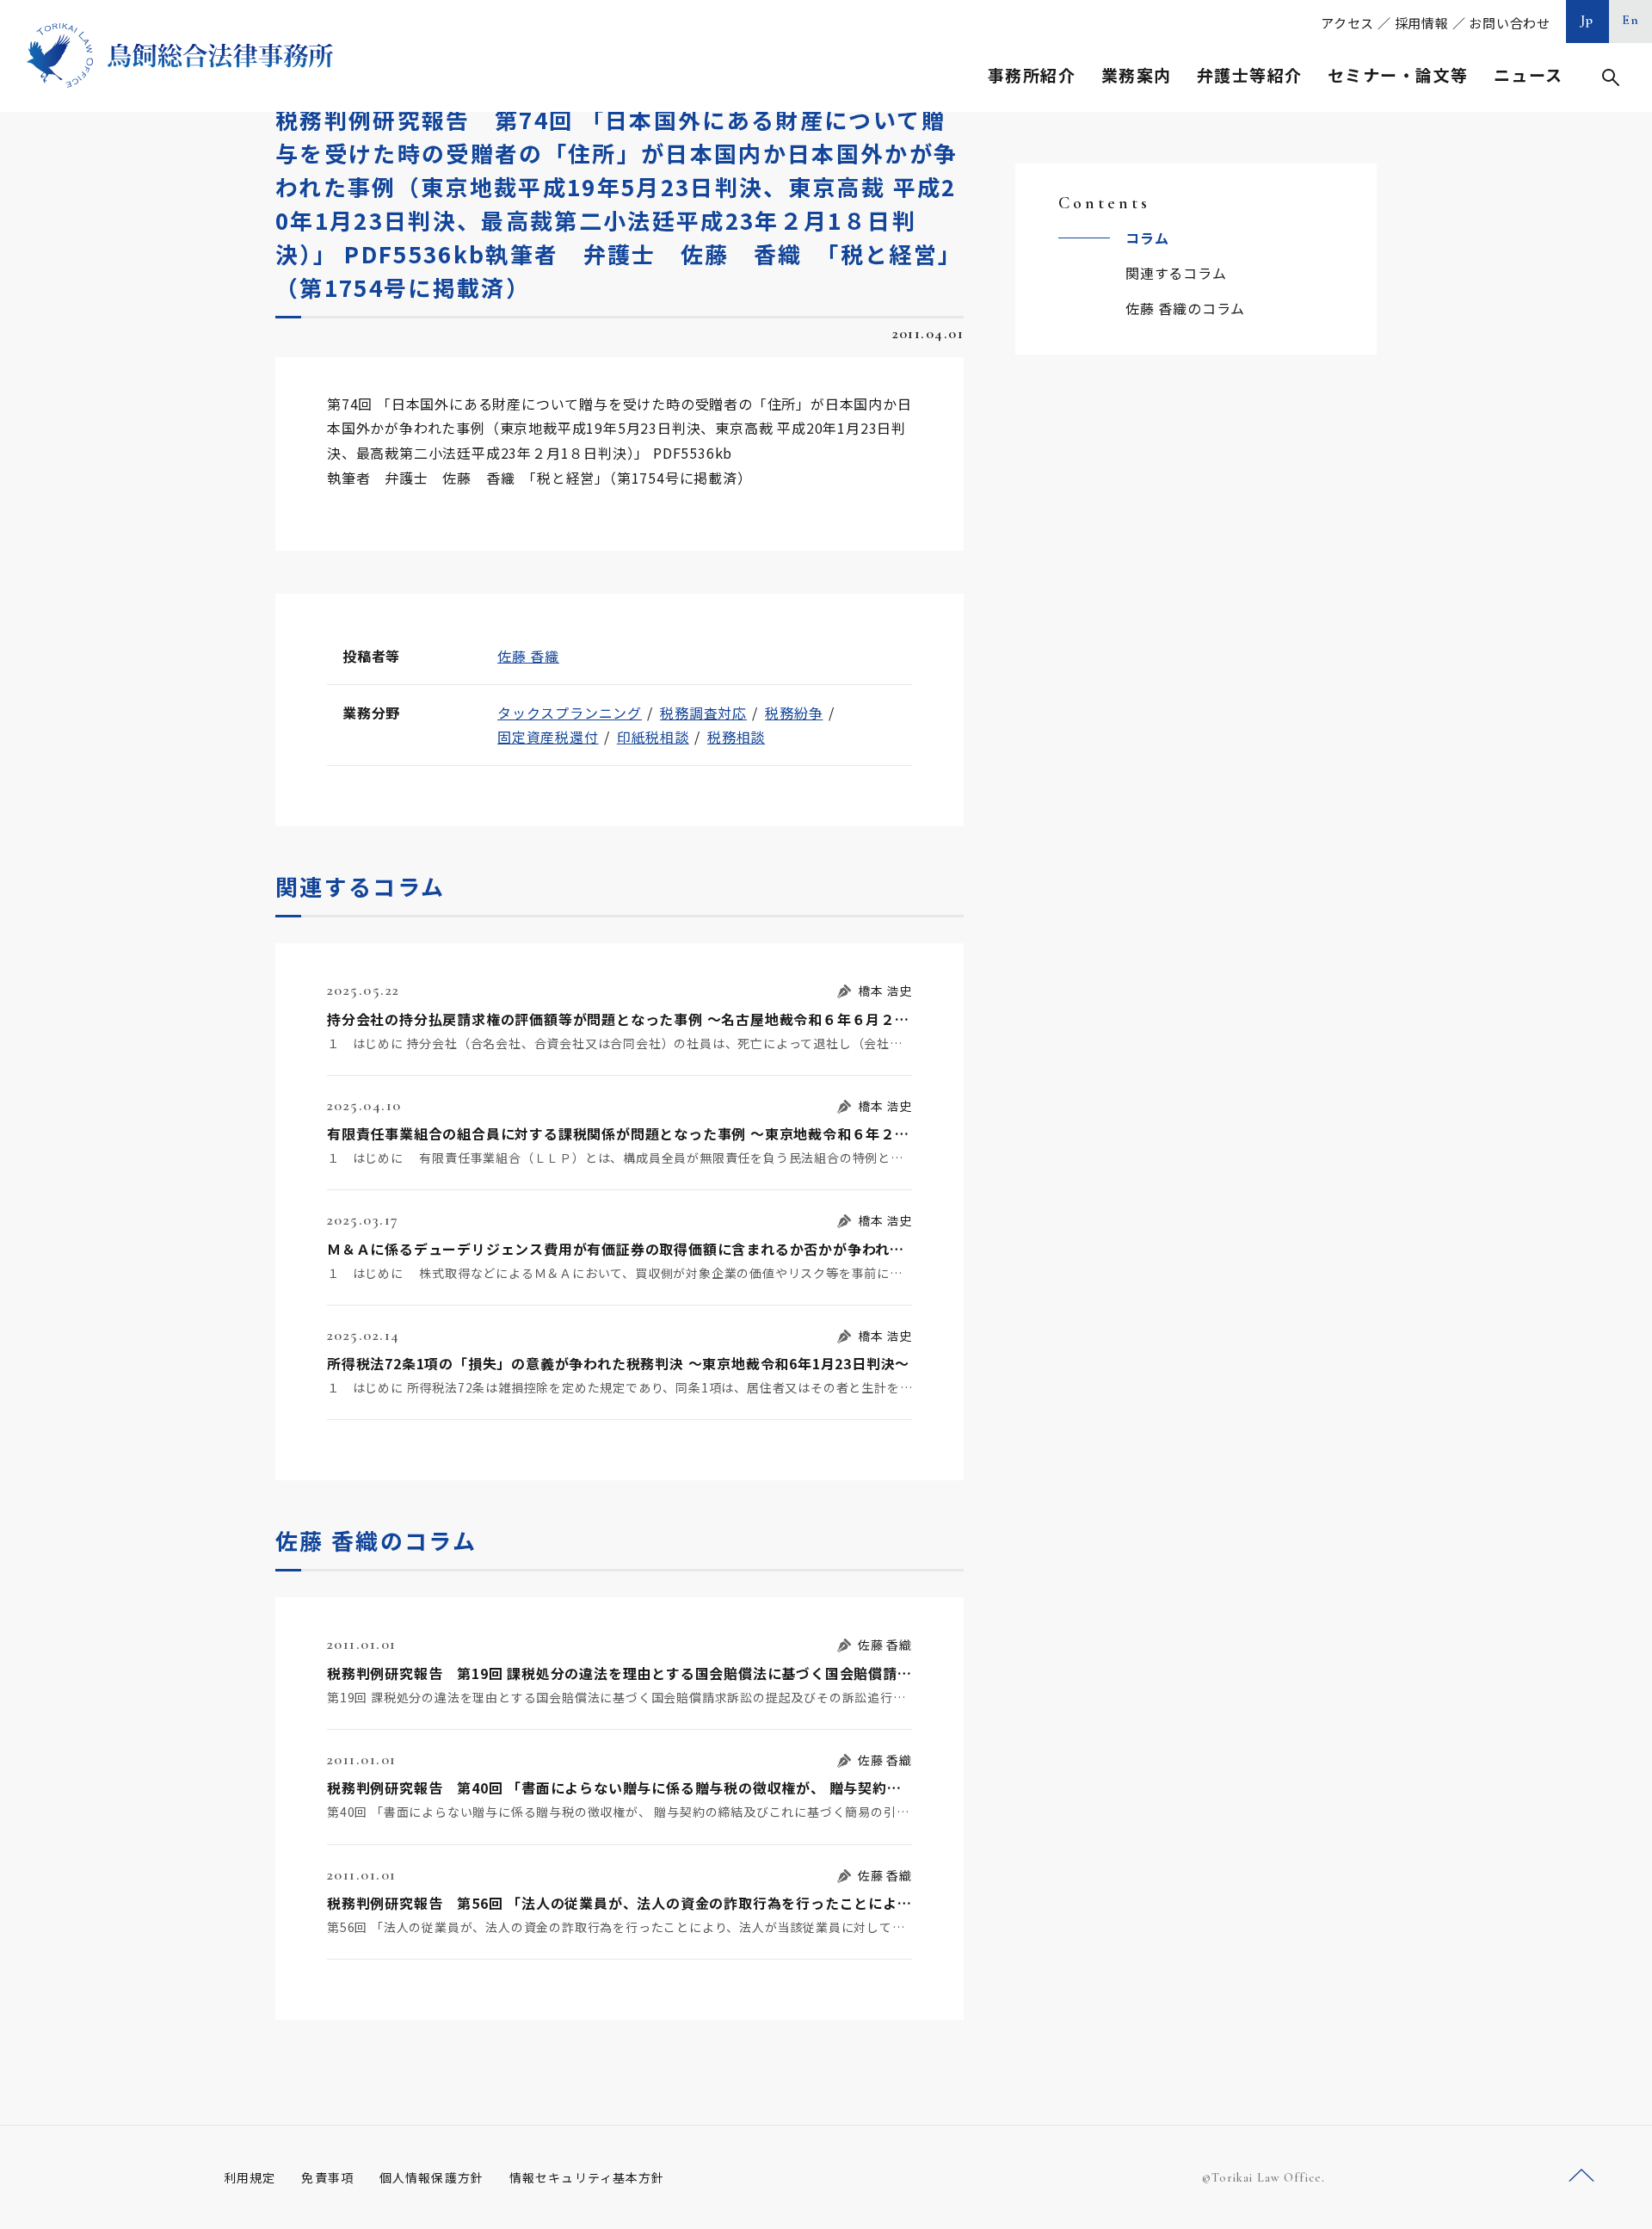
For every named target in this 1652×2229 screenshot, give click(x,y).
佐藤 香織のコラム (1185, 308)
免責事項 (327, 2177)
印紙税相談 (653, 737)
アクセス (1347, 23)
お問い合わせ (1510, 23)
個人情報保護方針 (431, 2177)
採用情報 (1422, 23)
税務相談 (736, 737)
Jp (1587, 20)
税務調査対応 (703, 713)
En (1631, 20)
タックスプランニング (570, 713)
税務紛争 (794, 713)
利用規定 (250, 2177)
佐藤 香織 (528, 656)
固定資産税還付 (548, 737)
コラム (1147, 238)
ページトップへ (1581, 2176)
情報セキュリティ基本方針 (587, 2177)
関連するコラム (1176, 273)
